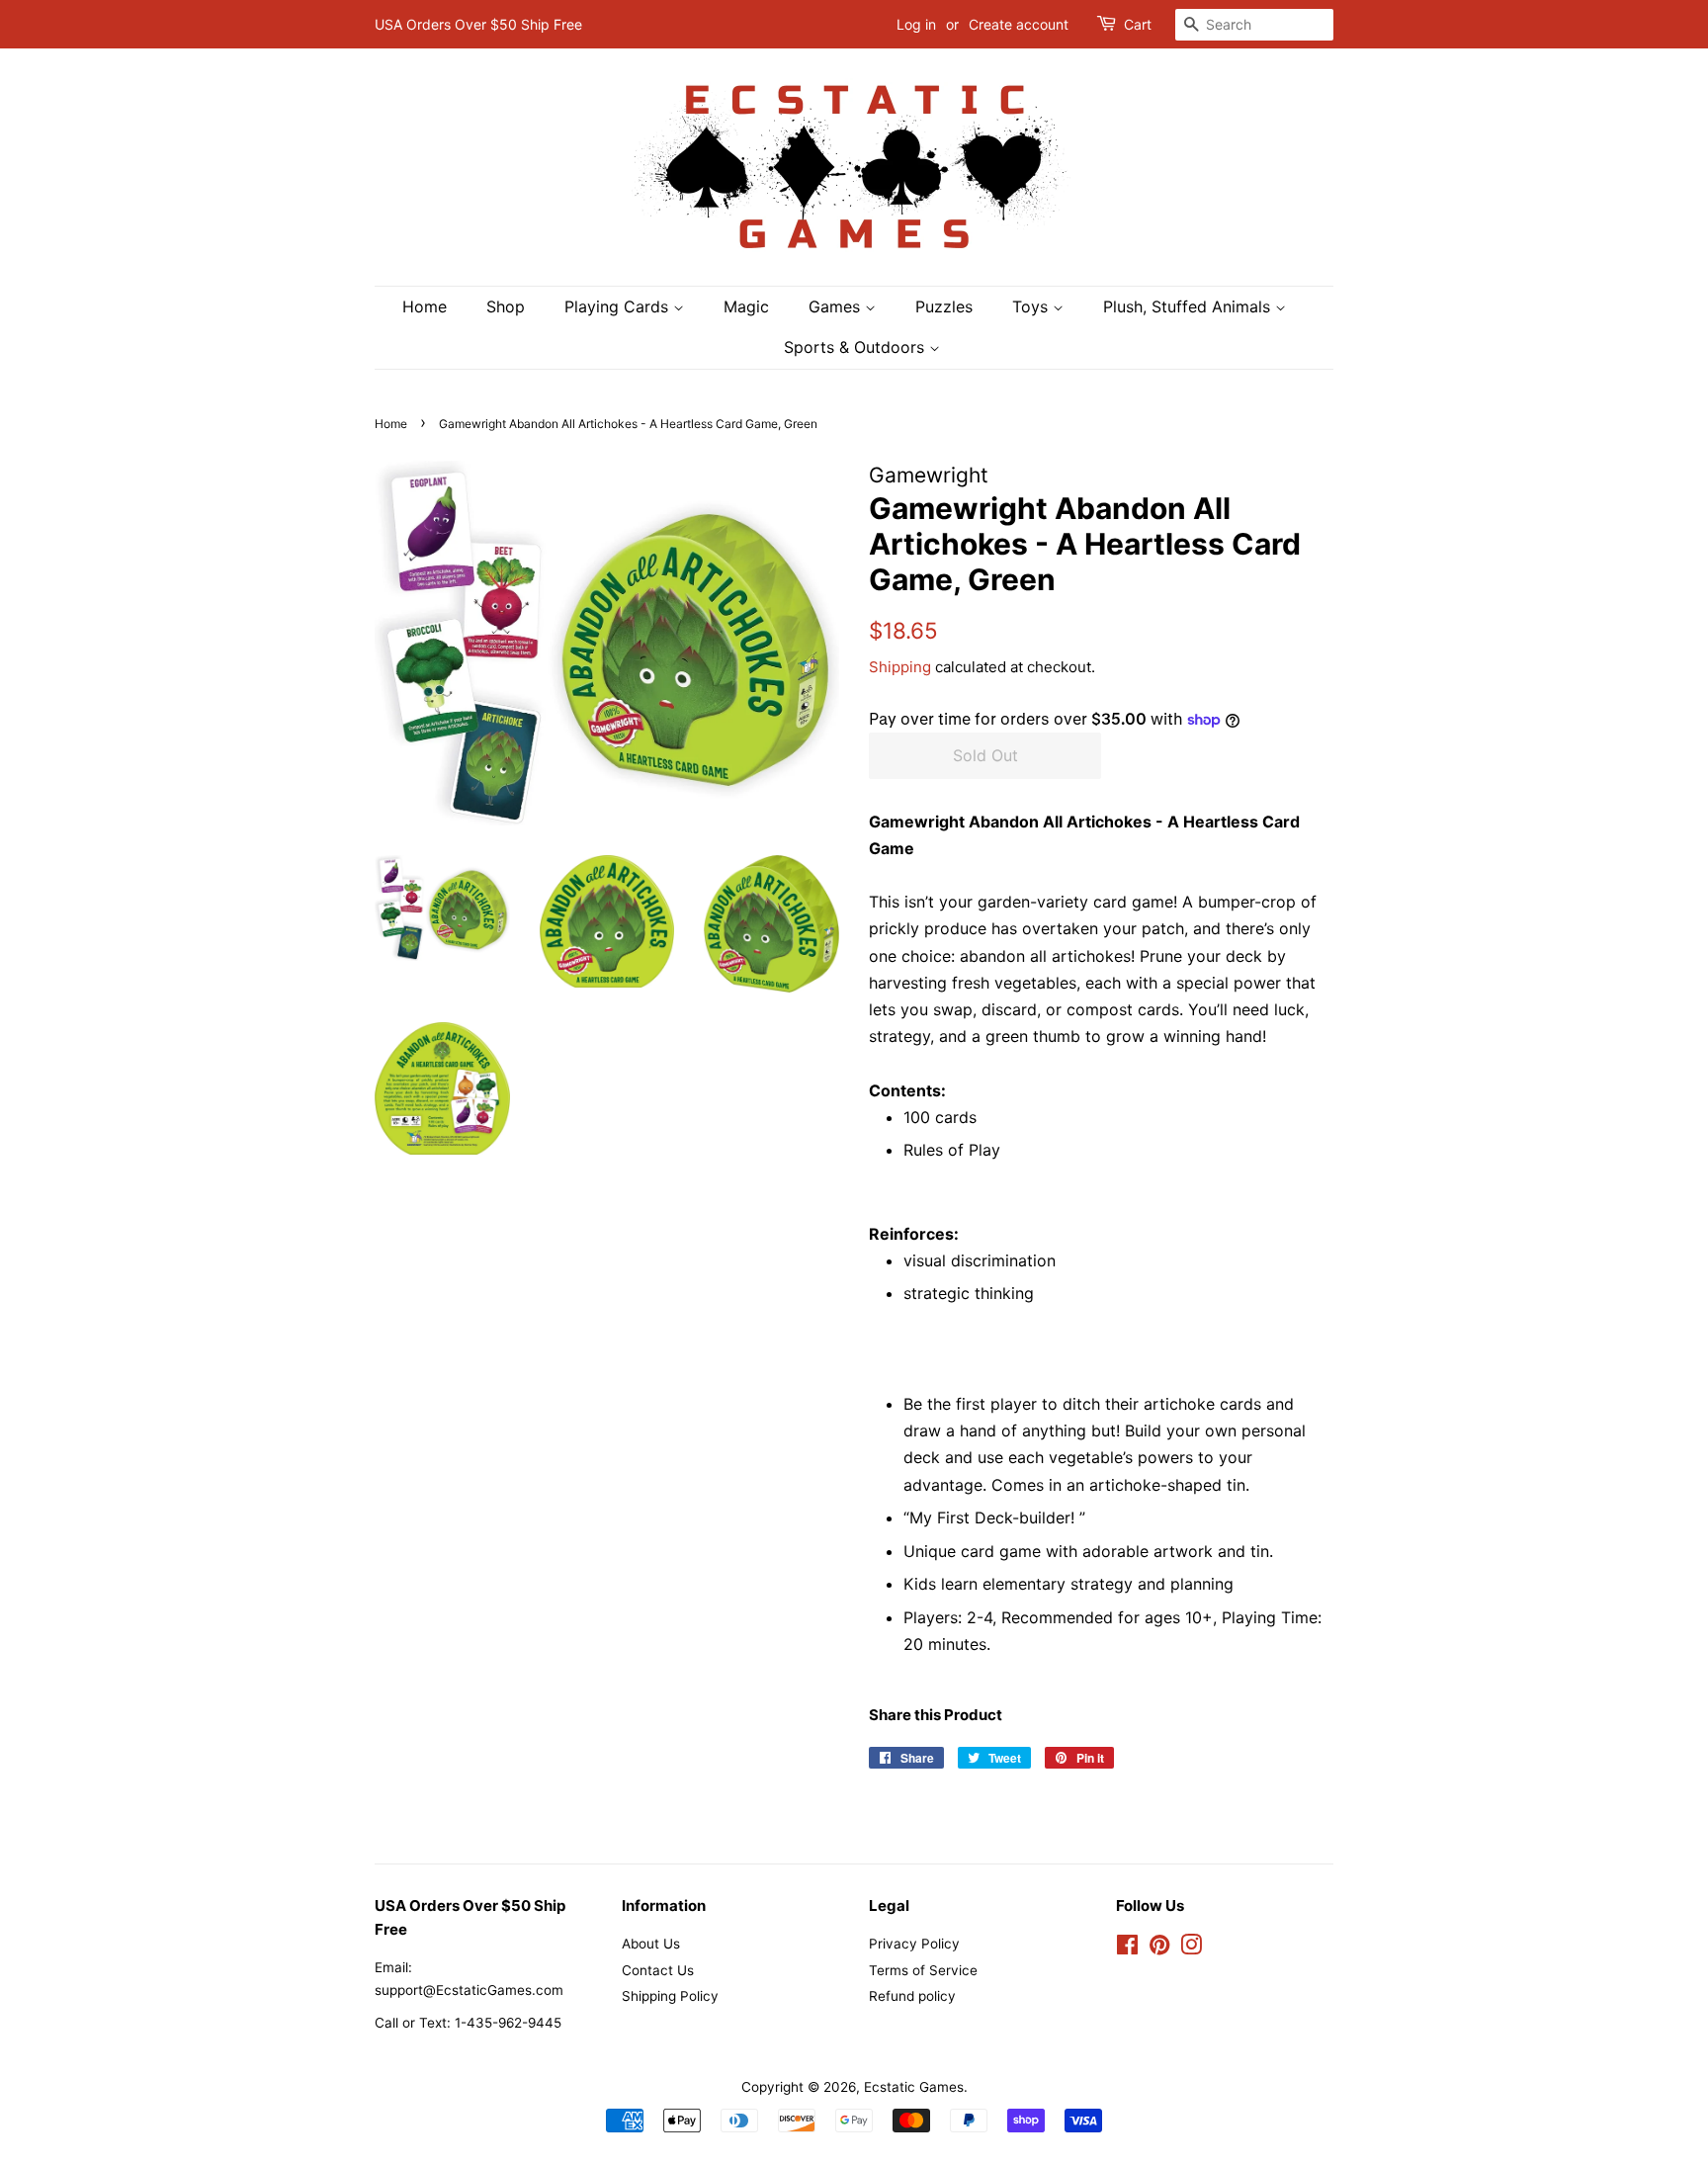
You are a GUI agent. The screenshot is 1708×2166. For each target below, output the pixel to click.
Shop (506, 306)
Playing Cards (619, 306)
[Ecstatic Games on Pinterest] (1159, 1949)
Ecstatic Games (914, 2087)
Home (425, 306)
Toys (1032, 306)
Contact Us (658, 1970)
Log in (916, 24)
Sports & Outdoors (856, 347)
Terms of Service (923, 1970)
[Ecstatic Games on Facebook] (1127, 1949)
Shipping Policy (670, 1996)
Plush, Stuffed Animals (1189, 306)
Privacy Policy (914, 1944)
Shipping (900, 667)
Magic (746, 306)
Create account (1019, 24)
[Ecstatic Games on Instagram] (1191, 1949)
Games (837, 306)
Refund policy (912, 1996)
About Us (651, 1944)
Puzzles (944, 306)
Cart (1138, 24)
